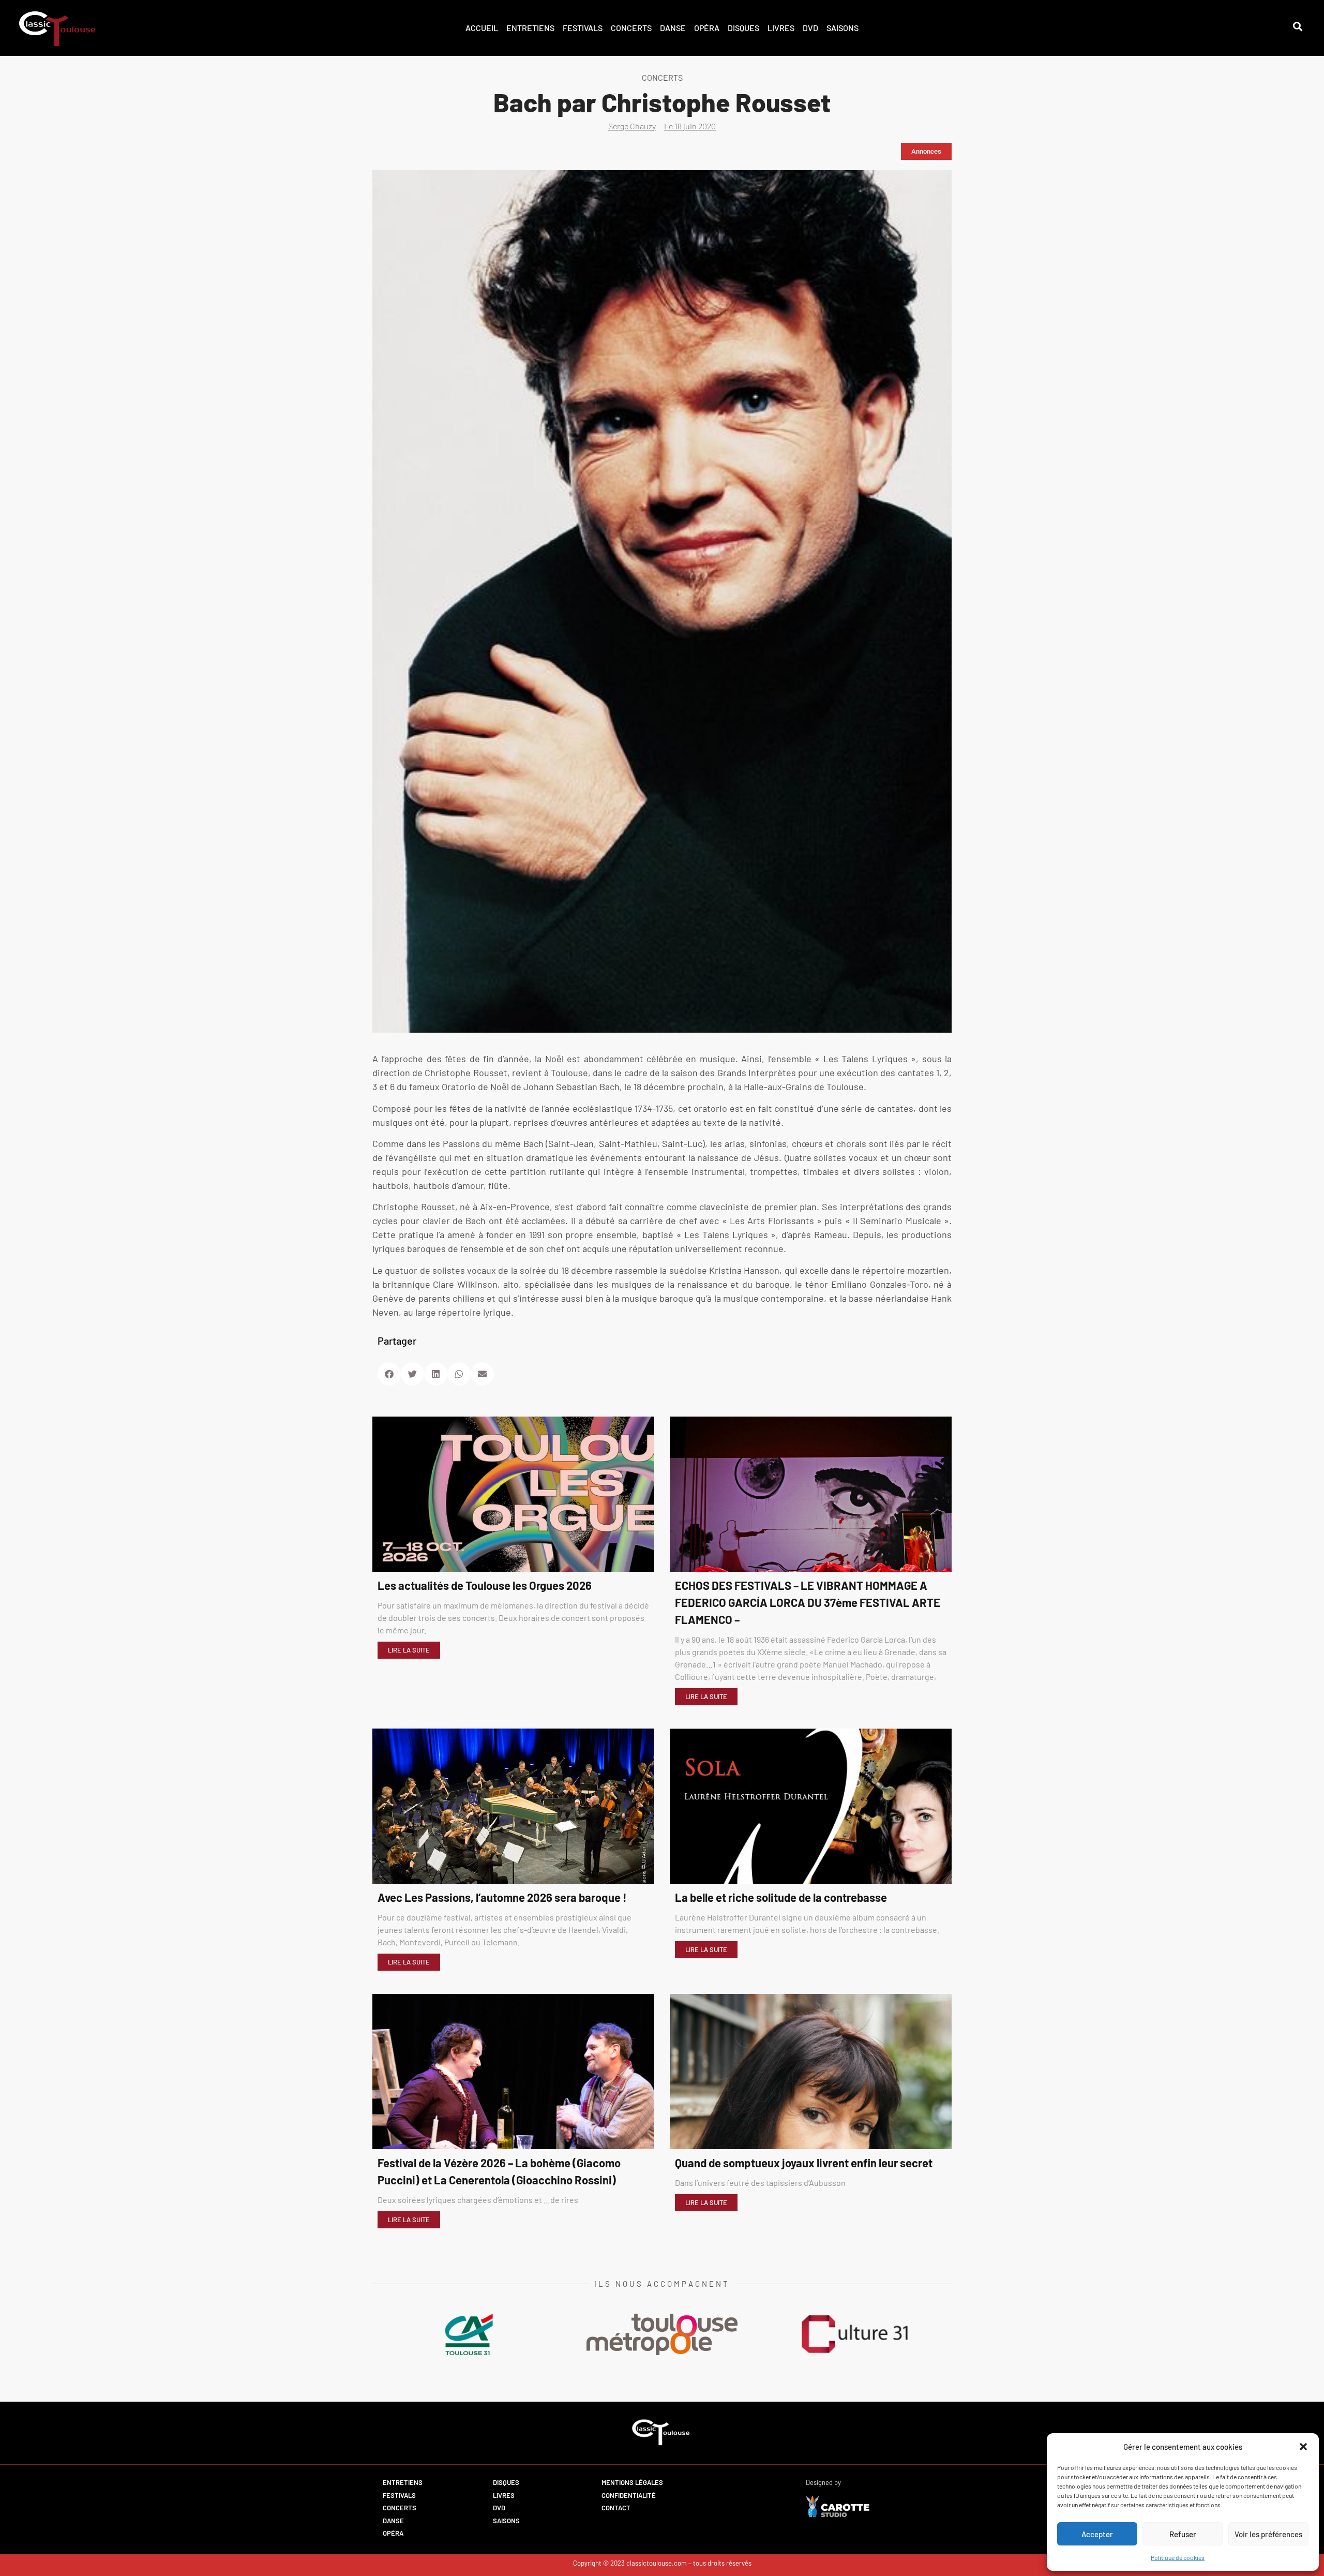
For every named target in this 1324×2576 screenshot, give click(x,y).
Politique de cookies (1178, 2557)
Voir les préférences (1268, 2534)
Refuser (1183, 2534)
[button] (1303, 2447)
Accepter (1097, 2534)
